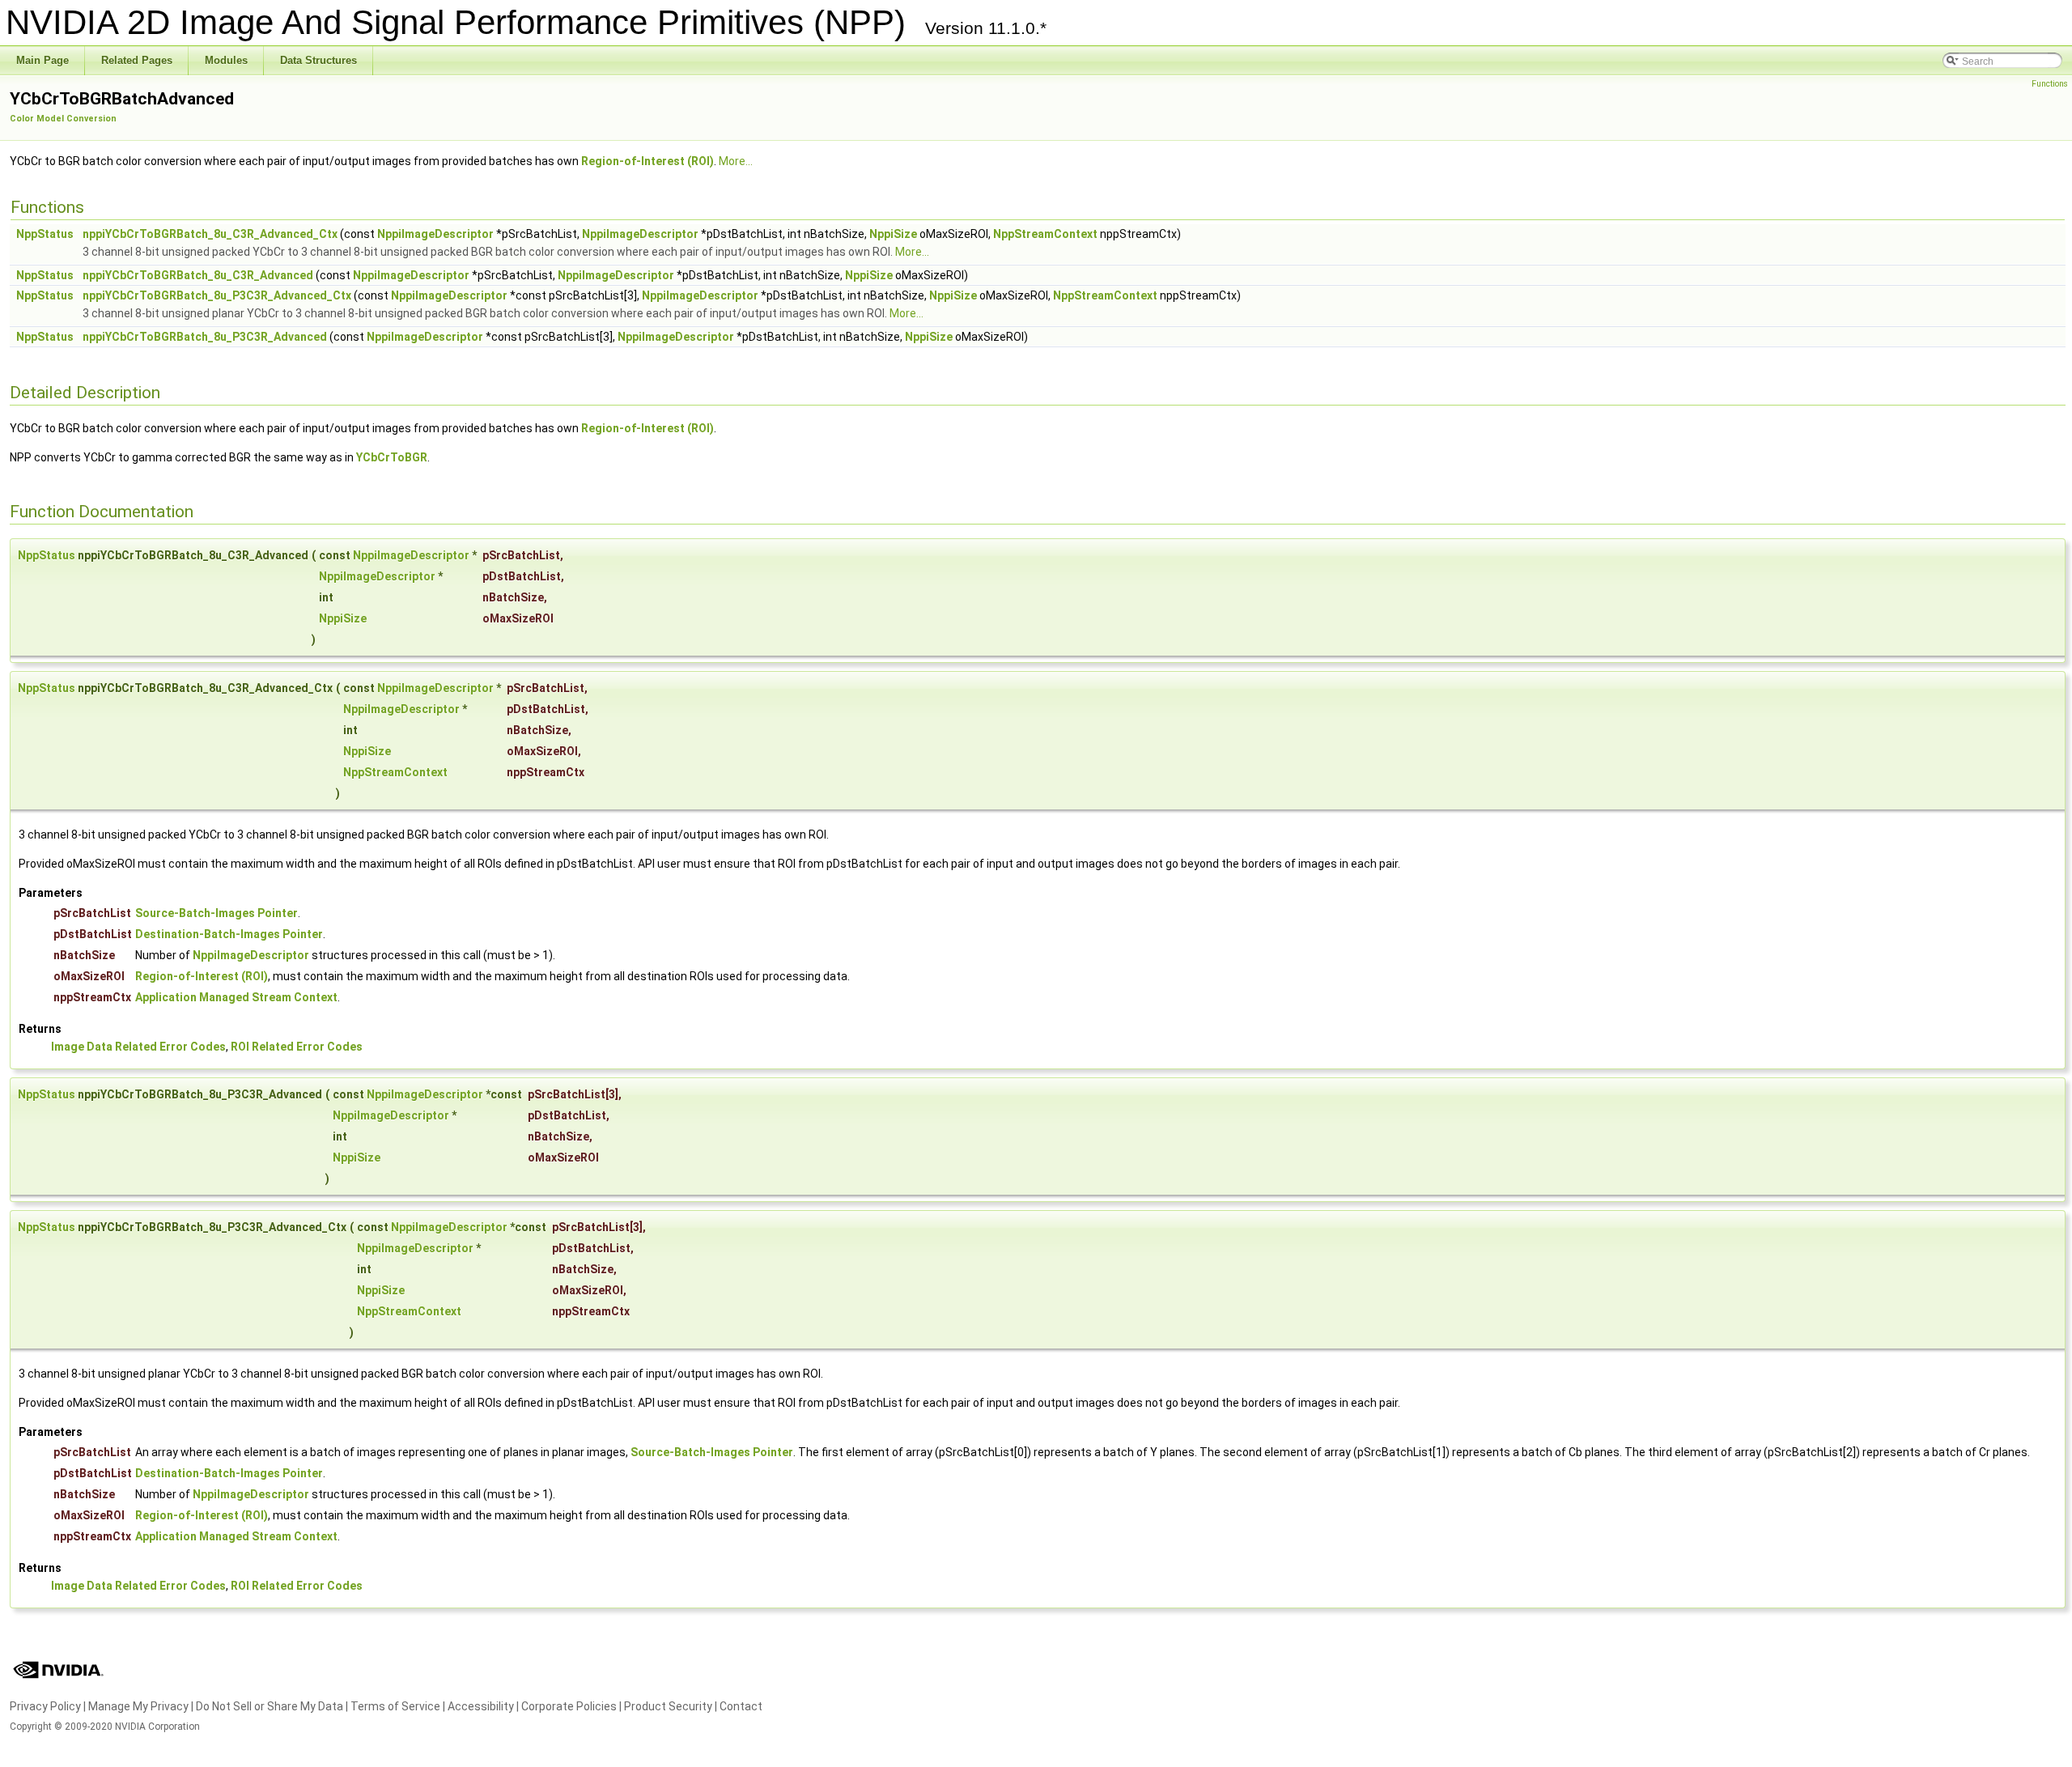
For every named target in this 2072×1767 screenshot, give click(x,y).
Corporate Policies (569, 1706)
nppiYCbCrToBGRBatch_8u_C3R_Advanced (198, 275)
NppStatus (45, 234)
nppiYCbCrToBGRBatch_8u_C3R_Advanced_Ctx (210, 234)
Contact (741, 1706)
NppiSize (893, 234)
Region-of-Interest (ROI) (647, 161)
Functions (2050, 84)
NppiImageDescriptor (435, 234)
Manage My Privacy (138, 1706)
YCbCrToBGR (392, 457)
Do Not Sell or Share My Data (270, 1706)
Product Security (668, 1706)
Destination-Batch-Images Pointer (229, 934)
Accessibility (481, 1706)
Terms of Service (395, 1706)
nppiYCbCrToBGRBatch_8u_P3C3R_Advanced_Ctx (217, 295)
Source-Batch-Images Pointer (217, 913)
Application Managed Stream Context (236, 997)
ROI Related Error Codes (297, 1047)
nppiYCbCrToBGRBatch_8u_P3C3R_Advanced (205, 337)
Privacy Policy (45, 1706)
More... (736, 161)
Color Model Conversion (63, 119)
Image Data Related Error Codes (138, 1047)
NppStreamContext (1045, 234)
